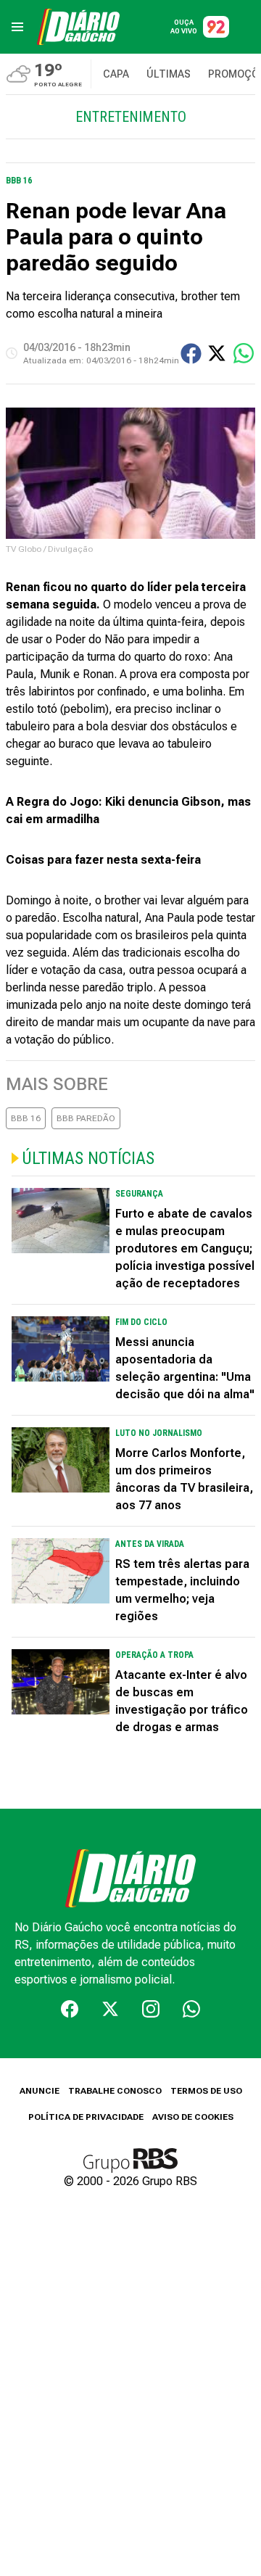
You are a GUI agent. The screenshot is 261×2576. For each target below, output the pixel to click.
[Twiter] (110, 2009)
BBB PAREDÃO (86, 1118)
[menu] (17, 27)
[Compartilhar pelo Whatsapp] (244, 353)
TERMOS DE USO (206, 2091)
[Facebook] (70, 2009)
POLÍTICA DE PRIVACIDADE (86, 2117)
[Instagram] (151, 2009)
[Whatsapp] (191, 2009)
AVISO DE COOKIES (193, 2117)
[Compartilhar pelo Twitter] (217, 353)
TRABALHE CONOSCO (115, 2091)
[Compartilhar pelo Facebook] (191, 354)
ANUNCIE (40, 2091)
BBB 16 (26, 1118)
